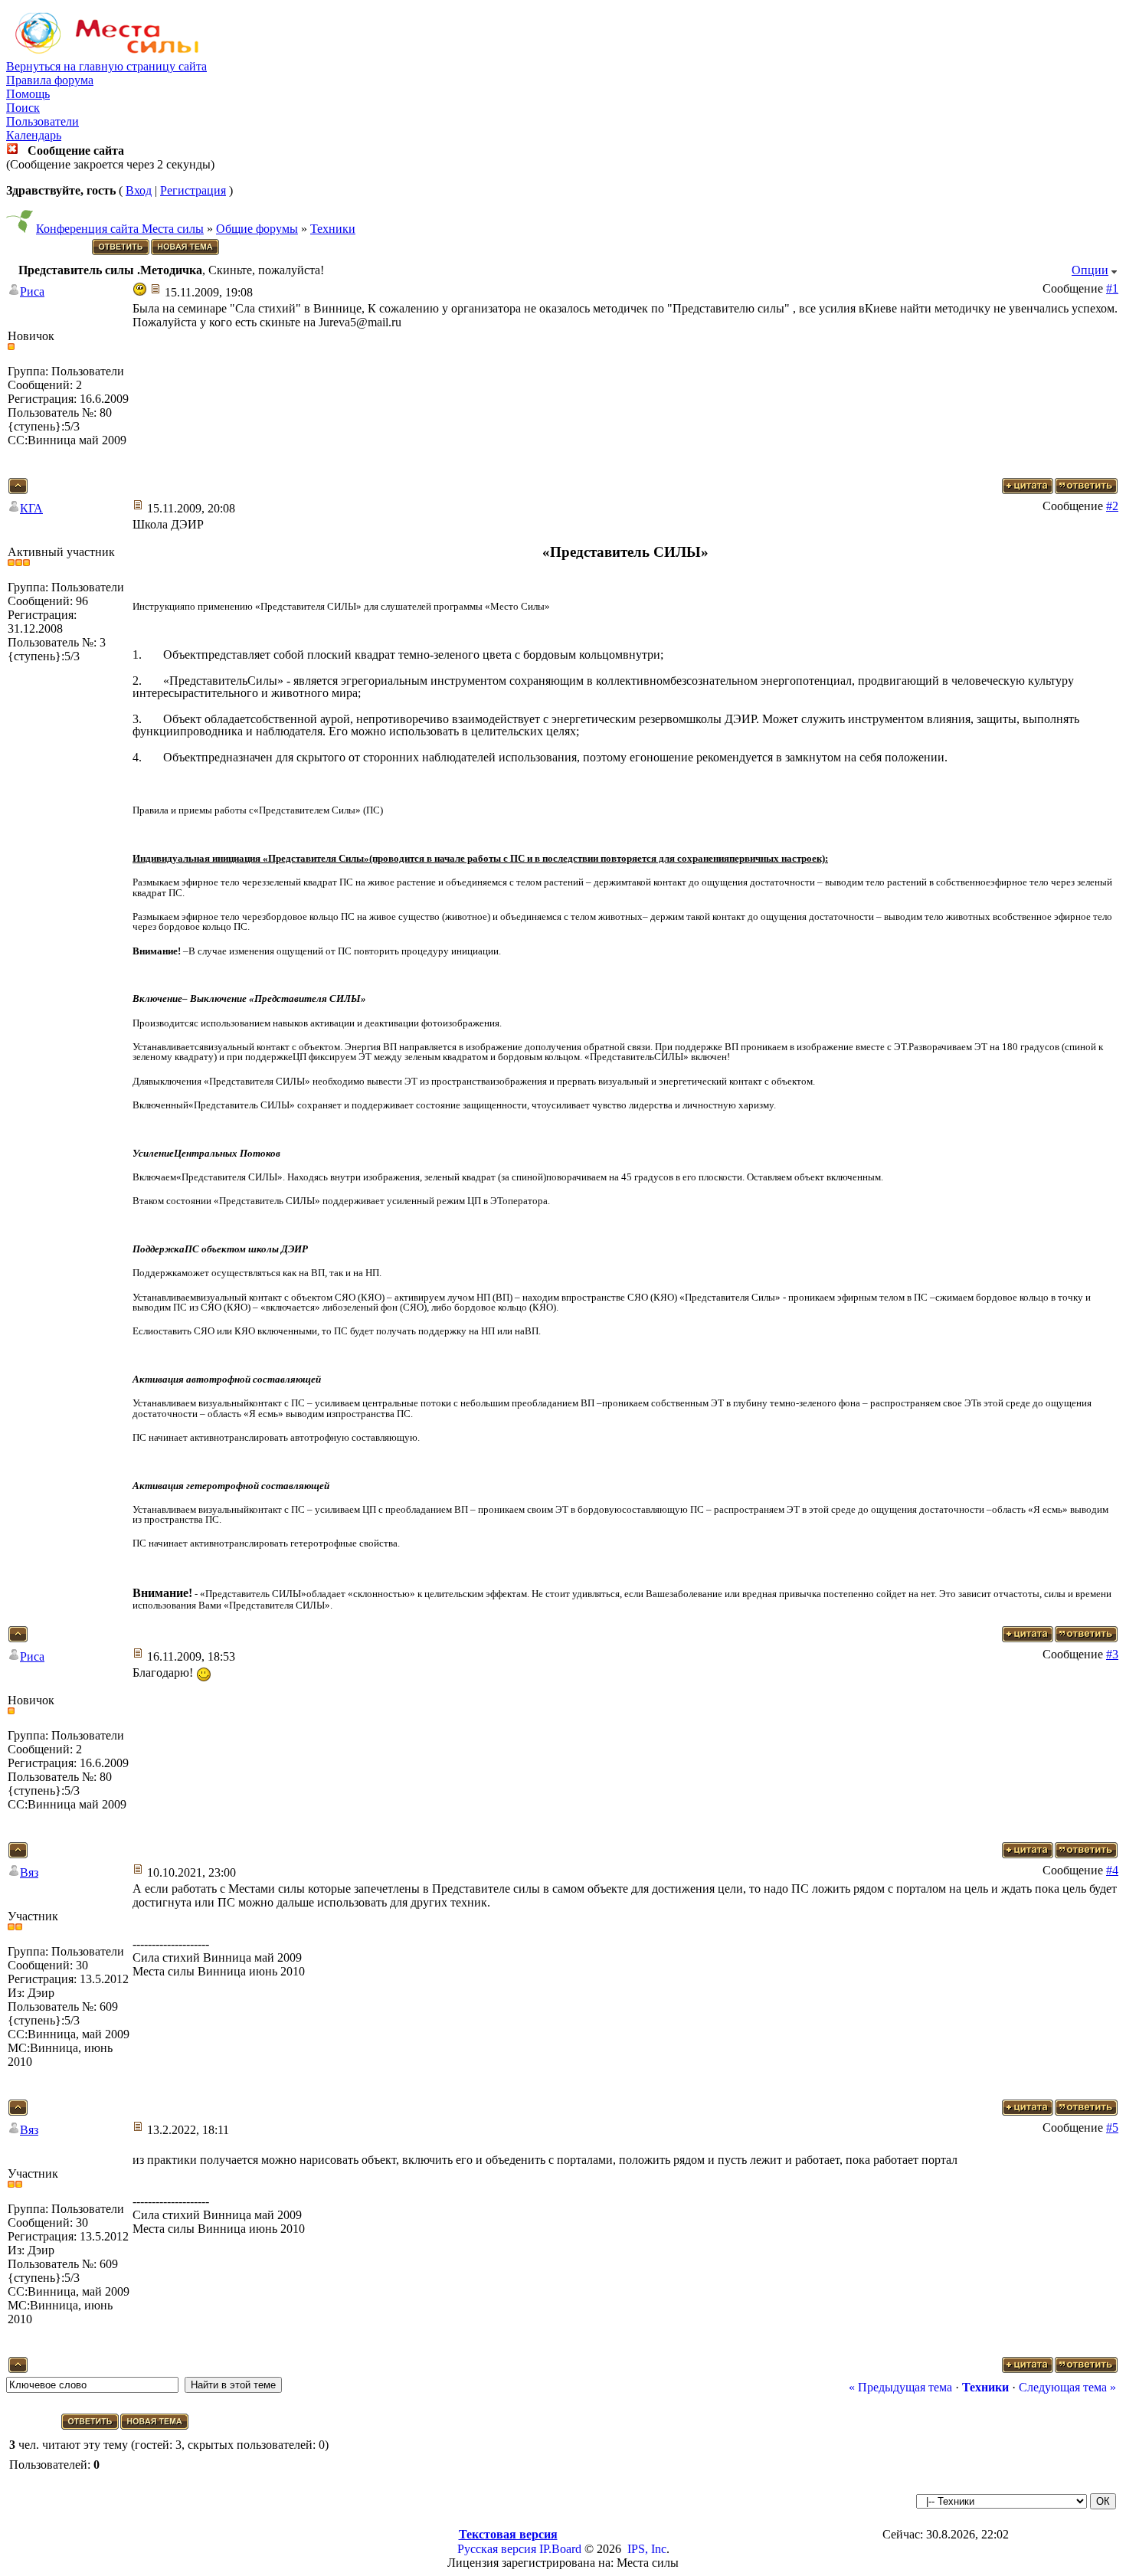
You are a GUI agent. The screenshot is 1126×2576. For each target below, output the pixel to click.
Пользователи (43, 121)
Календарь (34, 135)
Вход (139, 190)
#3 (1112, 1654)
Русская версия (497, 2549)
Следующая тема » (1067, 2387)
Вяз (29, 1872)
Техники (333, 229)
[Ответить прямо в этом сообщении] (1086, 490)
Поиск (23, 108)
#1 (1112, 288)
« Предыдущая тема (900, 2387)
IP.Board (560, 2549)
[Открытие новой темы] (186, 252)
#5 (1112, 2128)
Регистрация (193, 190)
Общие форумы (257, 229)
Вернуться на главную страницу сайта (106, 66)
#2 (1112, 506)
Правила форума (50, 80)
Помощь (28, 94)
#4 (1112, 1870)
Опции (1090, 270)
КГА (31, 508)
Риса (32, 291)
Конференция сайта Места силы (120, 229)
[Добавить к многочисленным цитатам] (1028, 490)
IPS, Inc (647, 2549)
